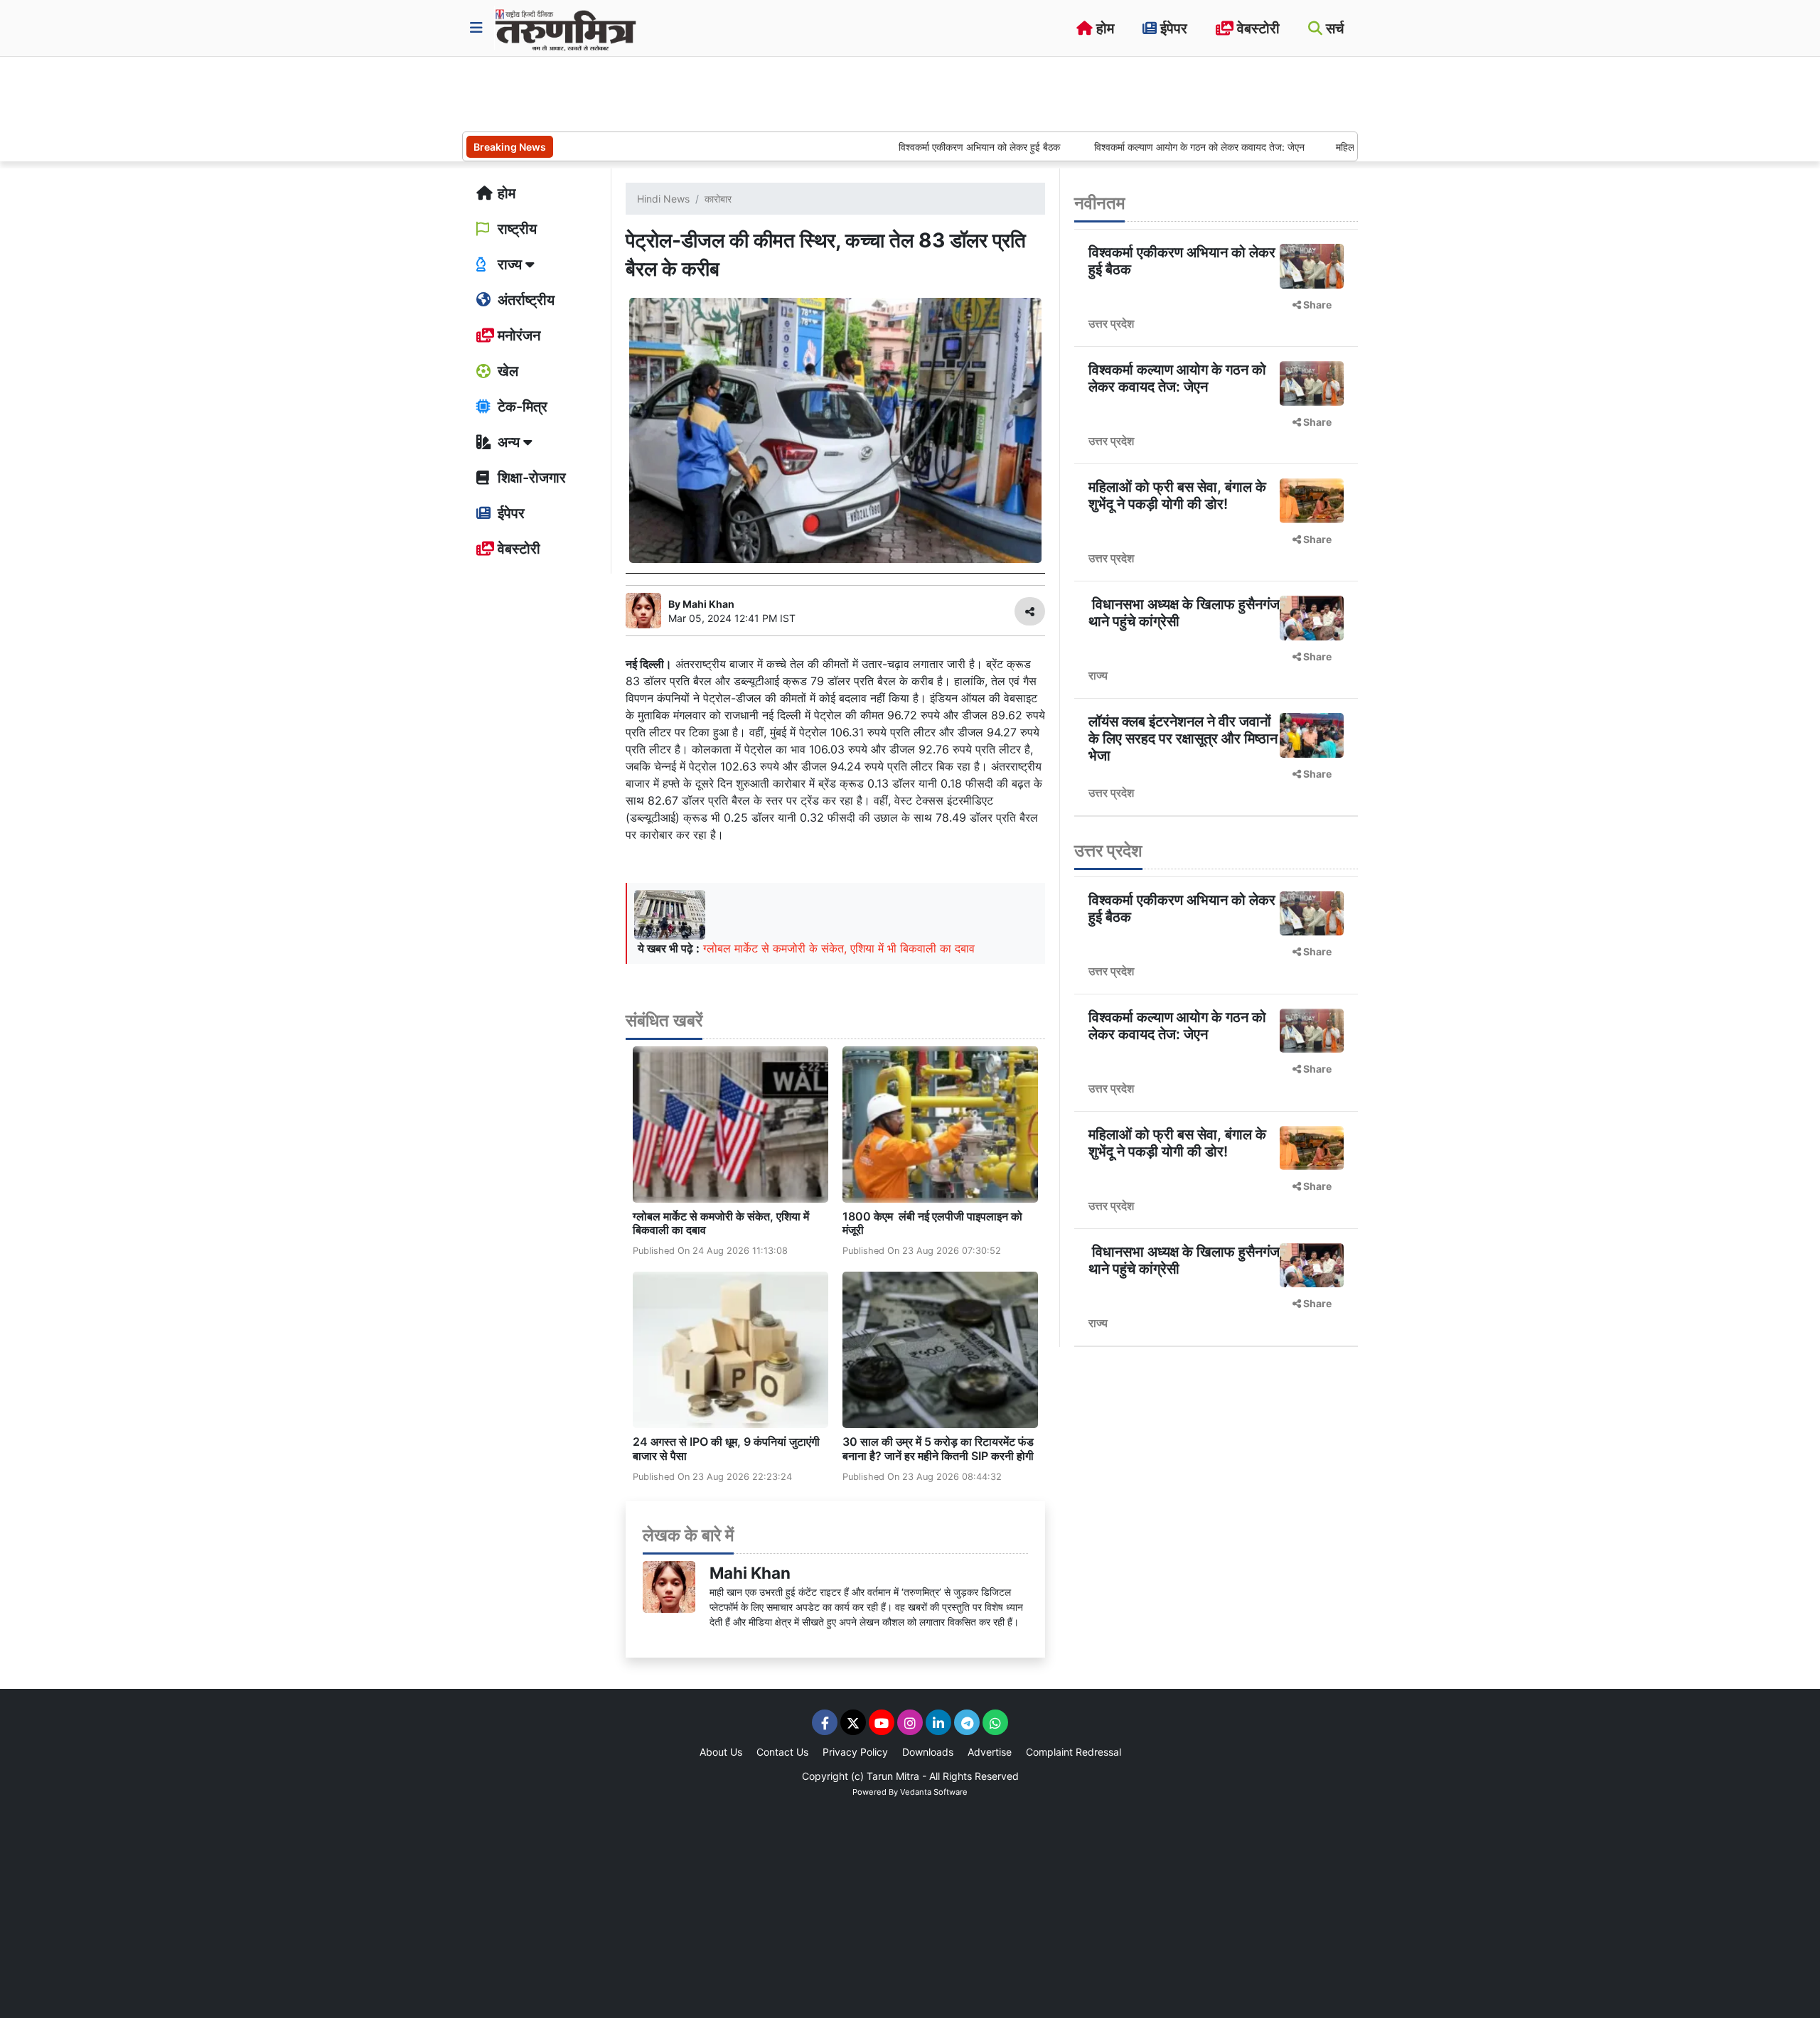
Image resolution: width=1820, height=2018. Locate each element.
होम (1103, 28)
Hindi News (663, 199)
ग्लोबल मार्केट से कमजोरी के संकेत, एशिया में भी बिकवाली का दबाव (839, 948)
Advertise (990, 1752)
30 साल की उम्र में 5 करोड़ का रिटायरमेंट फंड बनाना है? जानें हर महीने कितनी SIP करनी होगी (938, 1448)
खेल (506, 371)
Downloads (928, 1752)
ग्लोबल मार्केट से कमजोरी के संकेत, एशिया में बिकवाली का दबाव (721, 1223)
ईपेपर (1172, 28)
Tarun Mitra (893, 1776)
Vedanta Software (934, 1792)
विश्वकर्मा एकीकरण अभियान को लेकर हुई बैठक (910, 147)
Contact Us (782, 1752)
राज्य (1098, 675)
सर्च (1333, 28)
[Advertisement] (721, 92)
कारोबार (718, 199)
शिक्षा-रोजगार (530, 478)
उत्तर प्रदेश (1111, 323)
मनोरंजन (517, 336)
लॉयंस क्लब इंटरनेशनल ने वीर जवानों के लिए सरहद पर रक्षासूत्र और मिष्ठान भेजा (1183, 739)
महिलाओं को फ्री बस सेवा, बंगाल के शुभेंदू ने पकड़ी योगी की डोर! (1177, 495)
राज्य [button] (510, 264)
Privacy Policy (855, 1752)
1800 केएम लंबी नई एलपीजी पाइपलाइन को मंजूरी (932, 1223)
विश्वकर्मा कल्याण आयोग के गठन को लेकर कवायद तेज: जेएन (1129, 147)
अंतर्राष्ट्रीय (524, 300)
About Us (721, 1752)
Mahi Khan (750, 1573)
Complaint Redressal (1074, 1752)
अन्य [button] (509, 442)
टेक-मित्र (521, 407)
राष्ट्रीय (515, 229)
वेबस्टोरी (1257, 28)
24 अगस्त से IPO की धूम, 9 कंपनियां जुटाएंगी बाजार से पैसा (726, 1448)
